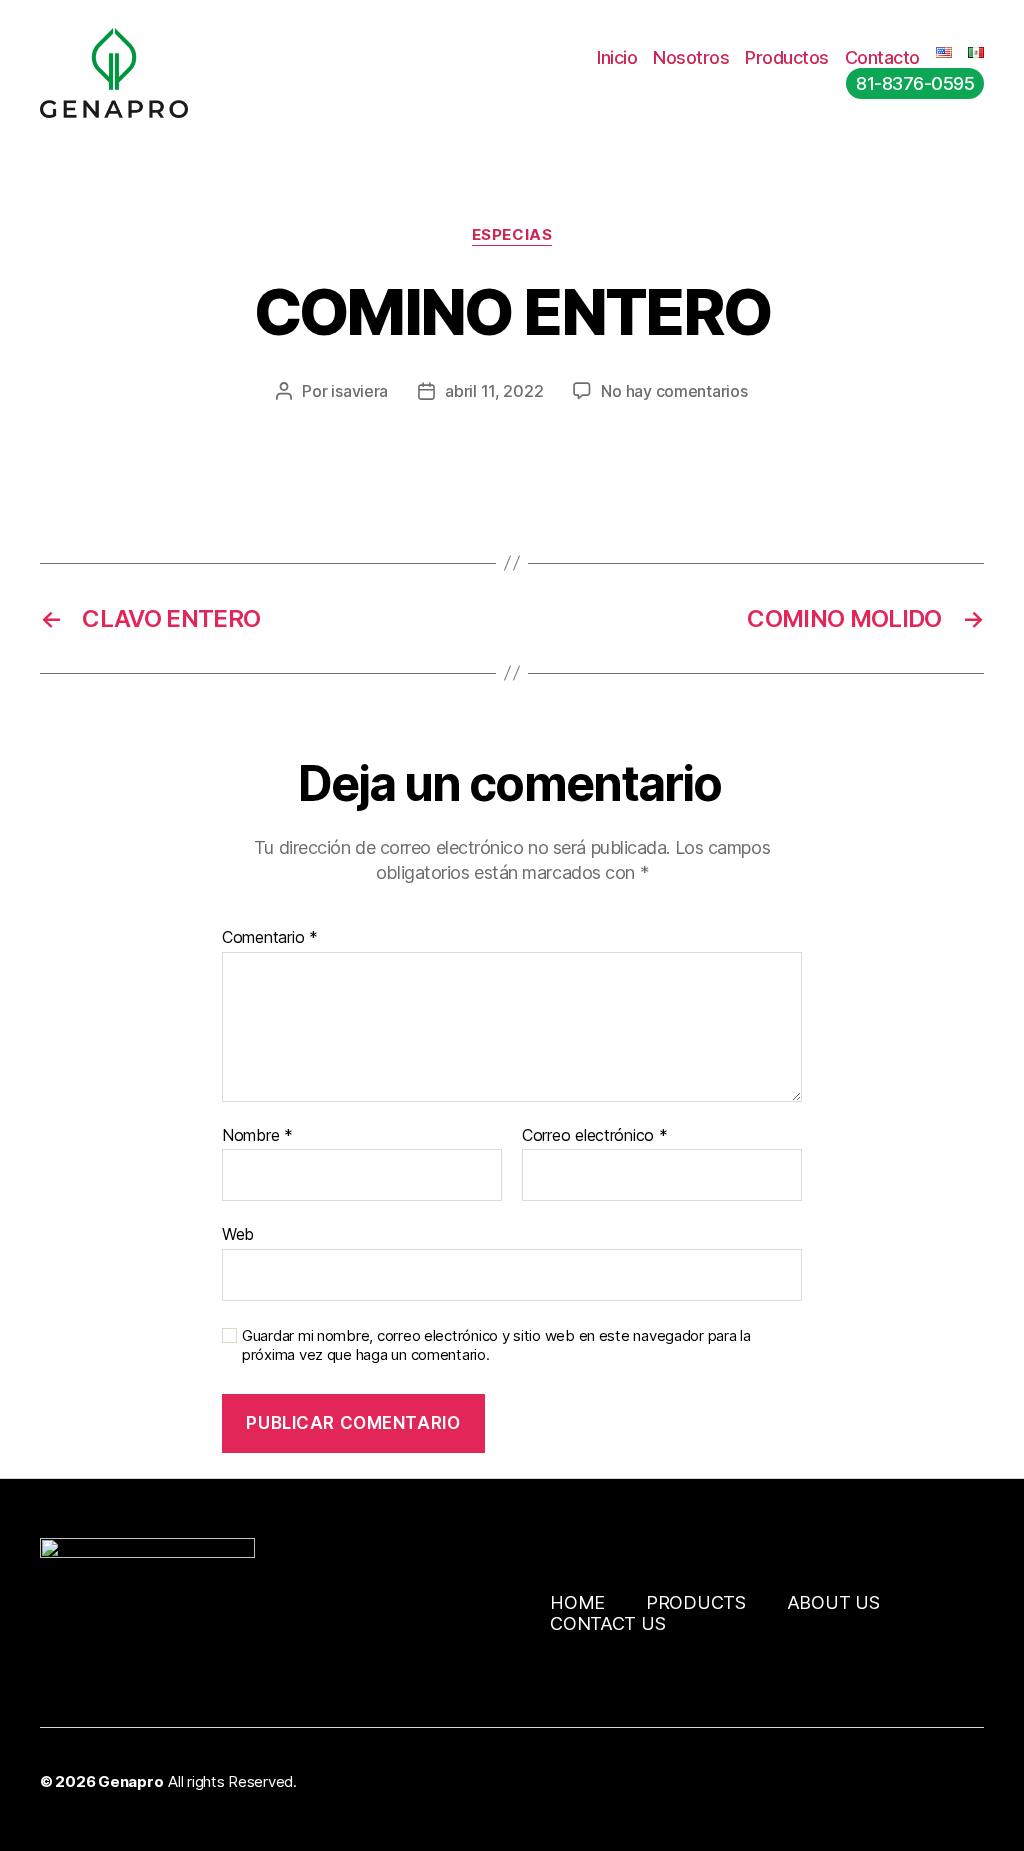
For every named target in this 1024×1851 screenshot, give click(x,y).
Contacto (882, 57)
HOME (577, 1602)
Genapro (130, 1781)
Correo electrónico (595, 1136)
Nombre (257, 1136)
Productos (787, 57)
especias (512, 235)
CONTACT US (607, 1623)
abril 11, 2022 (494, 391)
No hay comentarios (674, 391)
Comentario (270, 938)
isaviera (359, 391)
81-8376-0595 (915, 83)
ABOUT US (833, 1602)
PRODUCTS (696, 1602)
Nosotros (691, 57)
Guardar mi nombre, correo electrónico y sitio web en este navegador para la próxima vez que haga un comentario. (496, 1345)
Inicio (617, 57)
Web (238, 1234)
